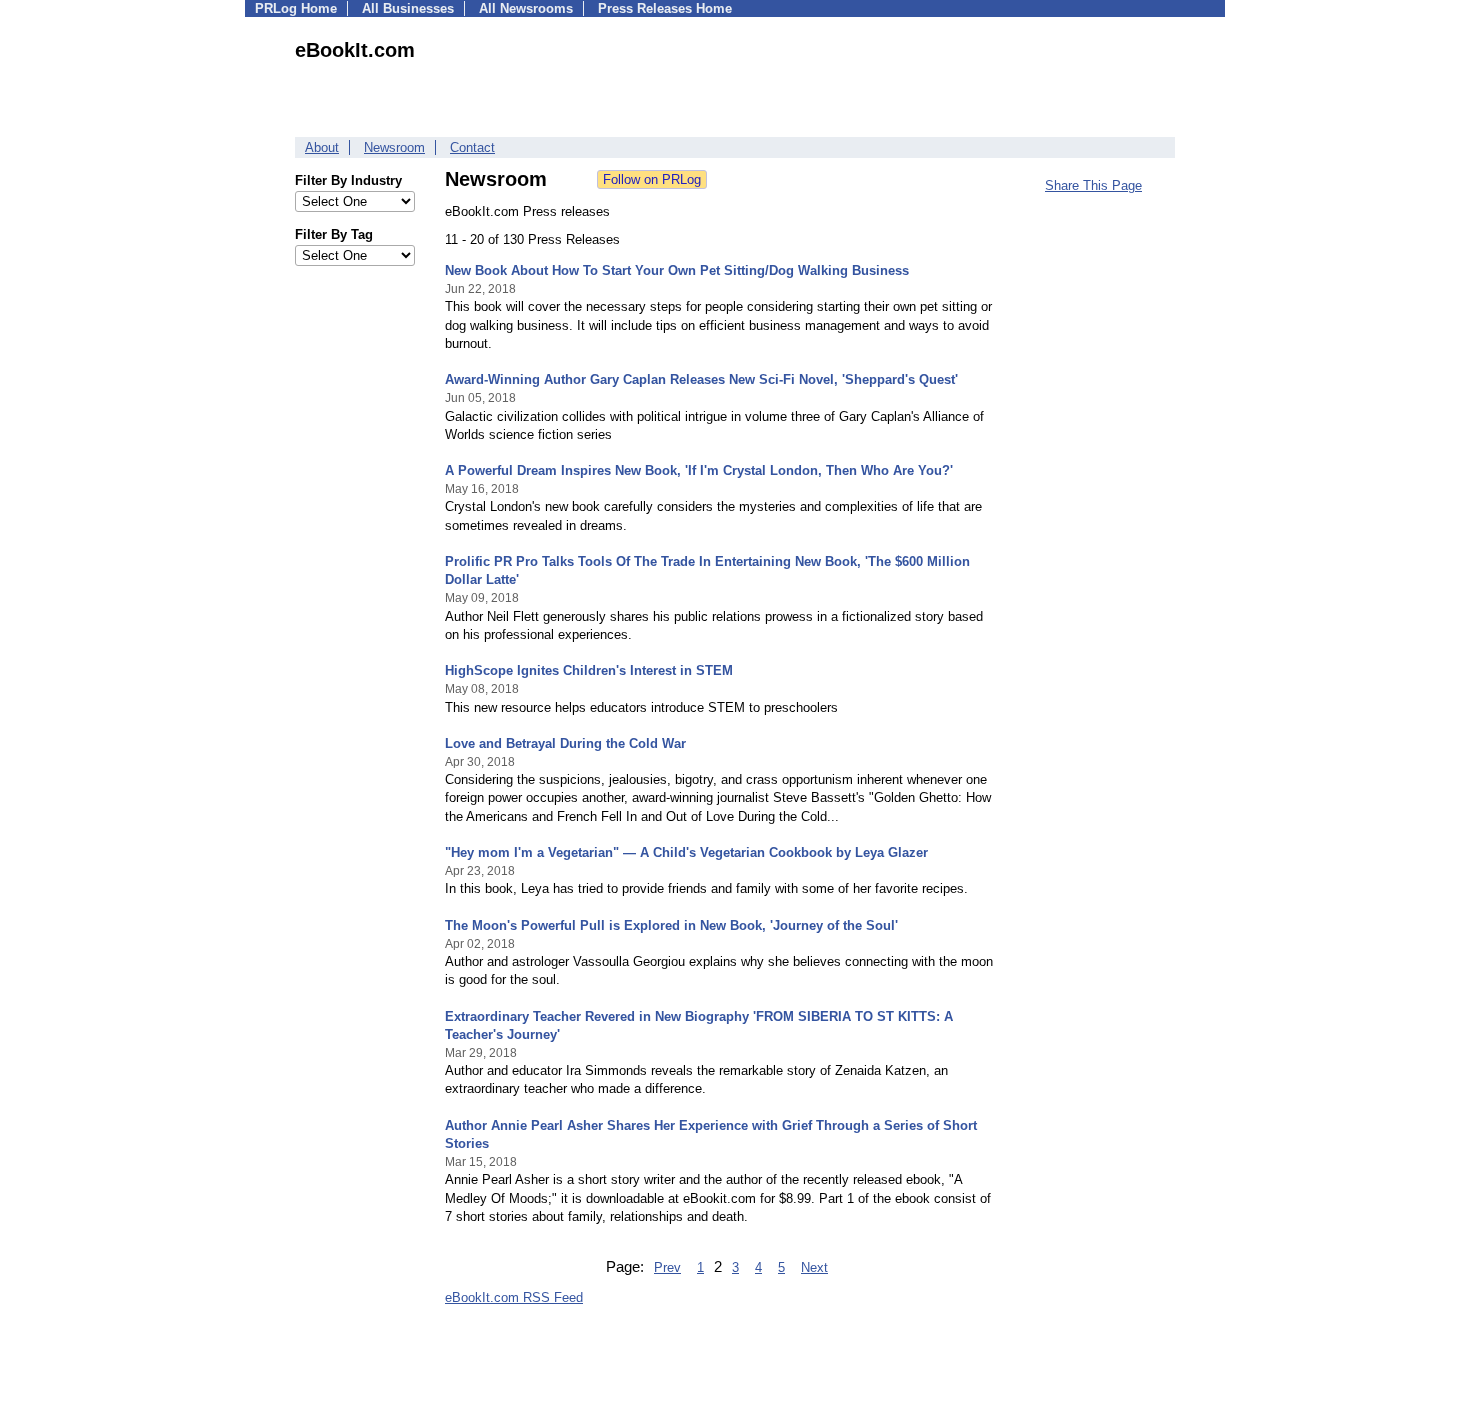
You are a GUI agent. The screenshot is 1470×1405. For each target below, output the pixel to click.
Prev (667, 1267)
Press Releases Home (665, 8)
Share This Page (1093, 185)
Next (814, 1267)
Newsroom (394, 147)
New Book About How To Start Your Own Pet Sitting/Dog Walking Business (677, 270)
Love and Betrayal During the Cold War (565, 743)
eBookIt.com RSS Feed (514, 1297)
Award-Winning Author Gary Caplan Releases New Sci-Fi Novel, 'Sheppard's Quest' (701, 379)
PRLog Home (296, 8)
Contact (472, 147)
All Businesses (408, 8)
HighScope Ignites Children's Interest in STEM (589, 670)
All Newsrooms (526, 8)
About (322, 147)
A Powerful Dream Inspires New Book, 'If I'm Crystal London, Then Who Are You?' (699, 470)
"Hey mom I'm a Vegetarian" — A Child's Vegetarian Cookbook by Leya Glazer (686, 852)
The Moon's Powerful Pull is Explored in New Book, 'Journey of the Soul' (671, 925)
